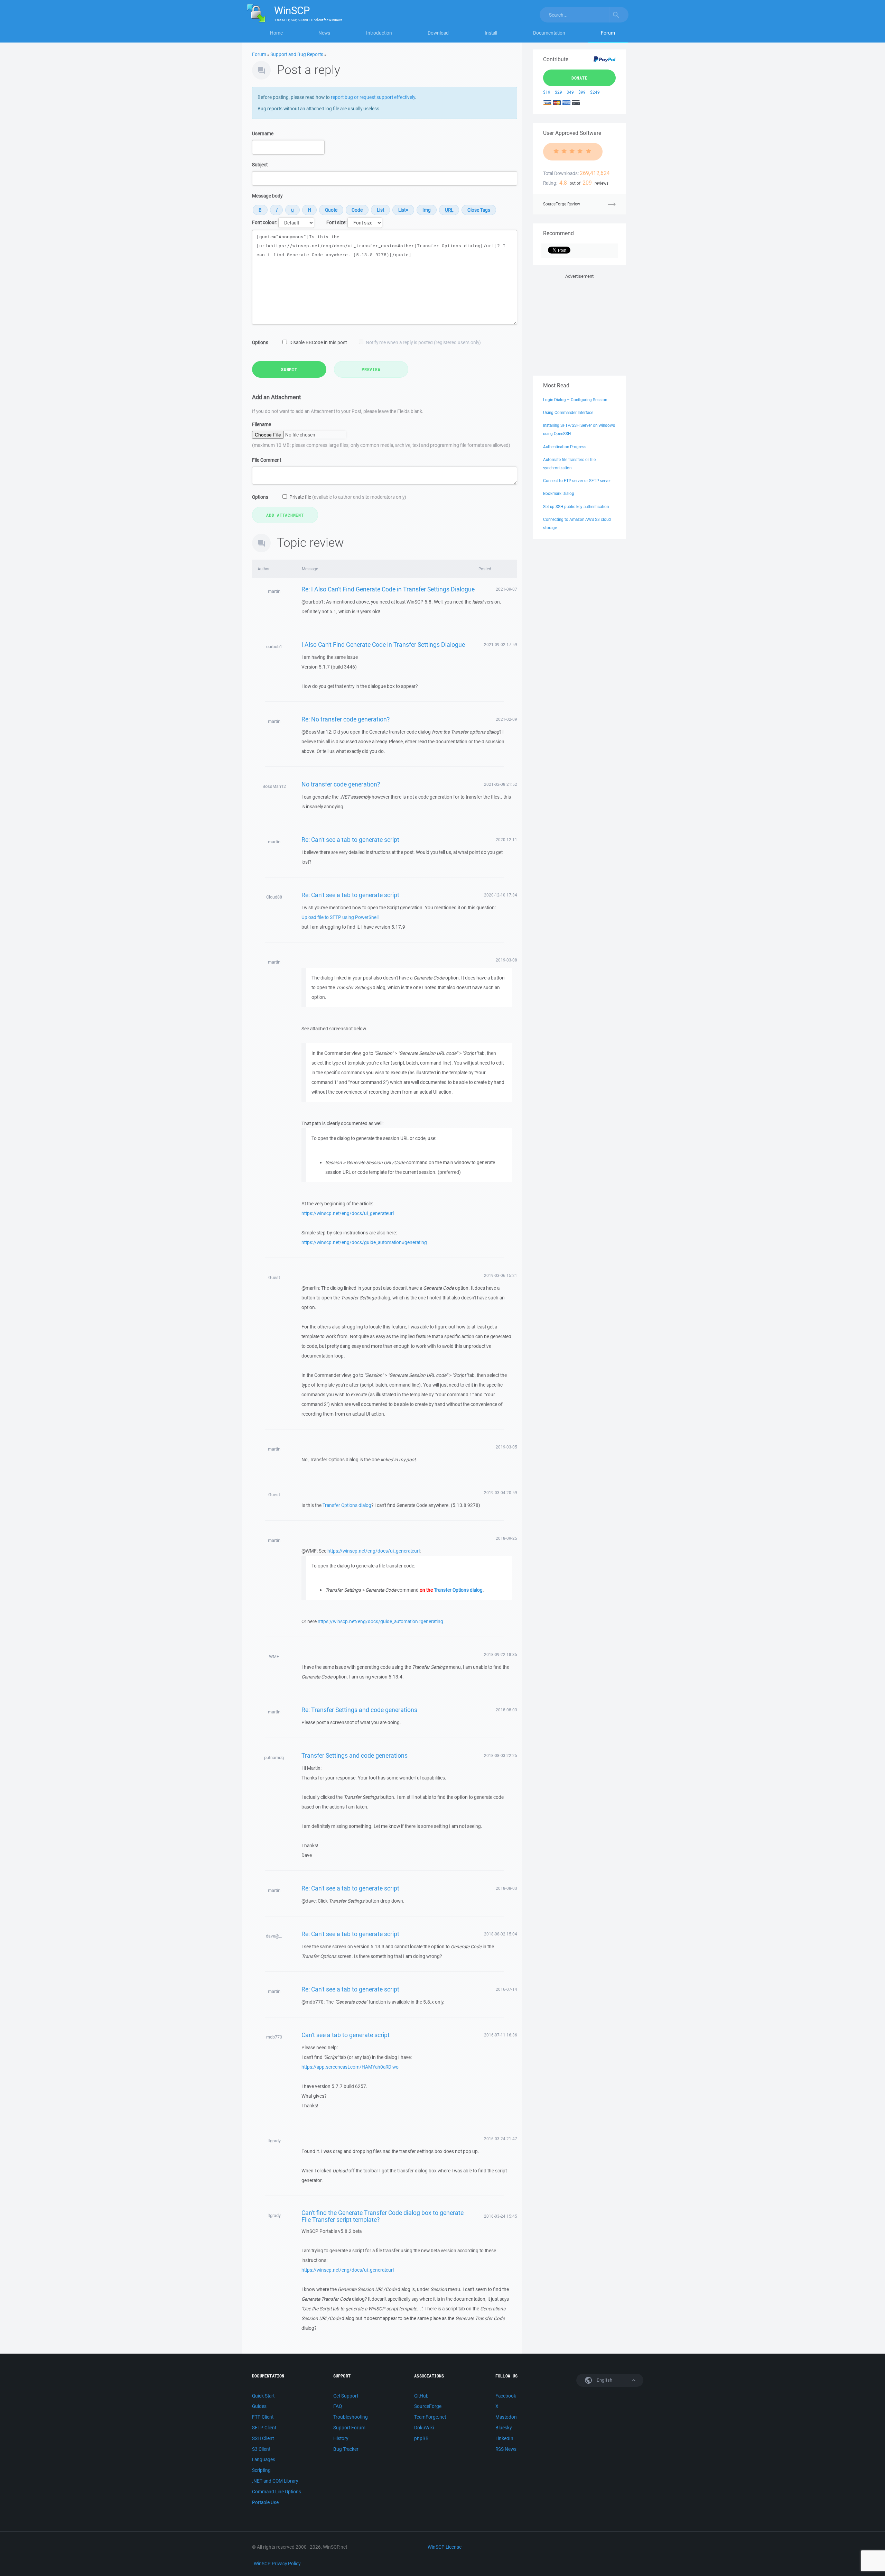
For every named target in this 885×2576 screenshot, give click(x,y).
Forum (608, 33)
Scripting (261, 2470)
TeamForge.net (430, 2417)
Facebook (506, 2396)
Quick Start (263, 2396)
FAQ (338, 2406)
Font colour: (265, 222)
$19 (547, 92)
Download (438, 33)
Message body (267, 196)
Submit (289, 369)
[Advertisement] (579, 323)
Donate (580, 78)
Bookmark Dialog (559, 493)
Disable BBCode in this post (318, 342)
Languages (264, 2459)
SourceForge (428, 2406)
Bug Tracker (346, 2449)
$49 (570, 92)
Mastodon (506, 2417)
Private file (348, 497)
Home (276, 33)
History (341, 2438)
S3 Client (261, 2449)
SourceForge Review (562, 204)
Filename (262, 424)
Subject (260, 165)
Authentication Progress (565, 447)
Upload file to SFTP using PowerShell (340, 917)
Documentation (549, 33)
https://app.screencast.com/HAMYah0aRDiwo (350, 2067)
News (324, 33)
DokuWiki (424, 2428)
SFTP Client (264, 2428)
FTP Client (263, 2417)
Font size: (336, 222)
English (604, 2380)
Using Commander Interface (568, 412)
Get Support (346, 2396)
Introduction (379, 33)
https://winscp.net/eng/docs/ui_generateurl (348, 1213)
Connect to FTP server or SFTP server (577, 481)
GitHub (421, 2396)
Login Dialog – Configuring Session (575, 400)
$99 (582, 92)
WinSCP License (445, 2547)
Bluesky (504, 2428)
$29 (558, 92)
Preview (371, 369)
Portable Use (265, 2502)
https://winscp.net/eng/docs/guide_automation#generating (364, 1242)
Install (491, 33)
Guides (259, 2406)
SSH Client (263, 2438)
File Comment (267, 460)
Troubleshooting (351, 2417)
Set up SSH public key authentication (576, 507)
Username (263, 134)
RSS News (506, 2449)
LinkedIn (504, 2438)
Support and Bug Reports (297, 54)
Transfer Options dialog (347, 1505)
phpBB (421, 2438)
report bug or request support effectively (373, 97)
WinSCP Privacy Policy (277, 2564)
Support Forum (349, 2428)
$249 (595, 92)
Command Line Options (277, 2492)
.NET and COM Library (275, 2481)
